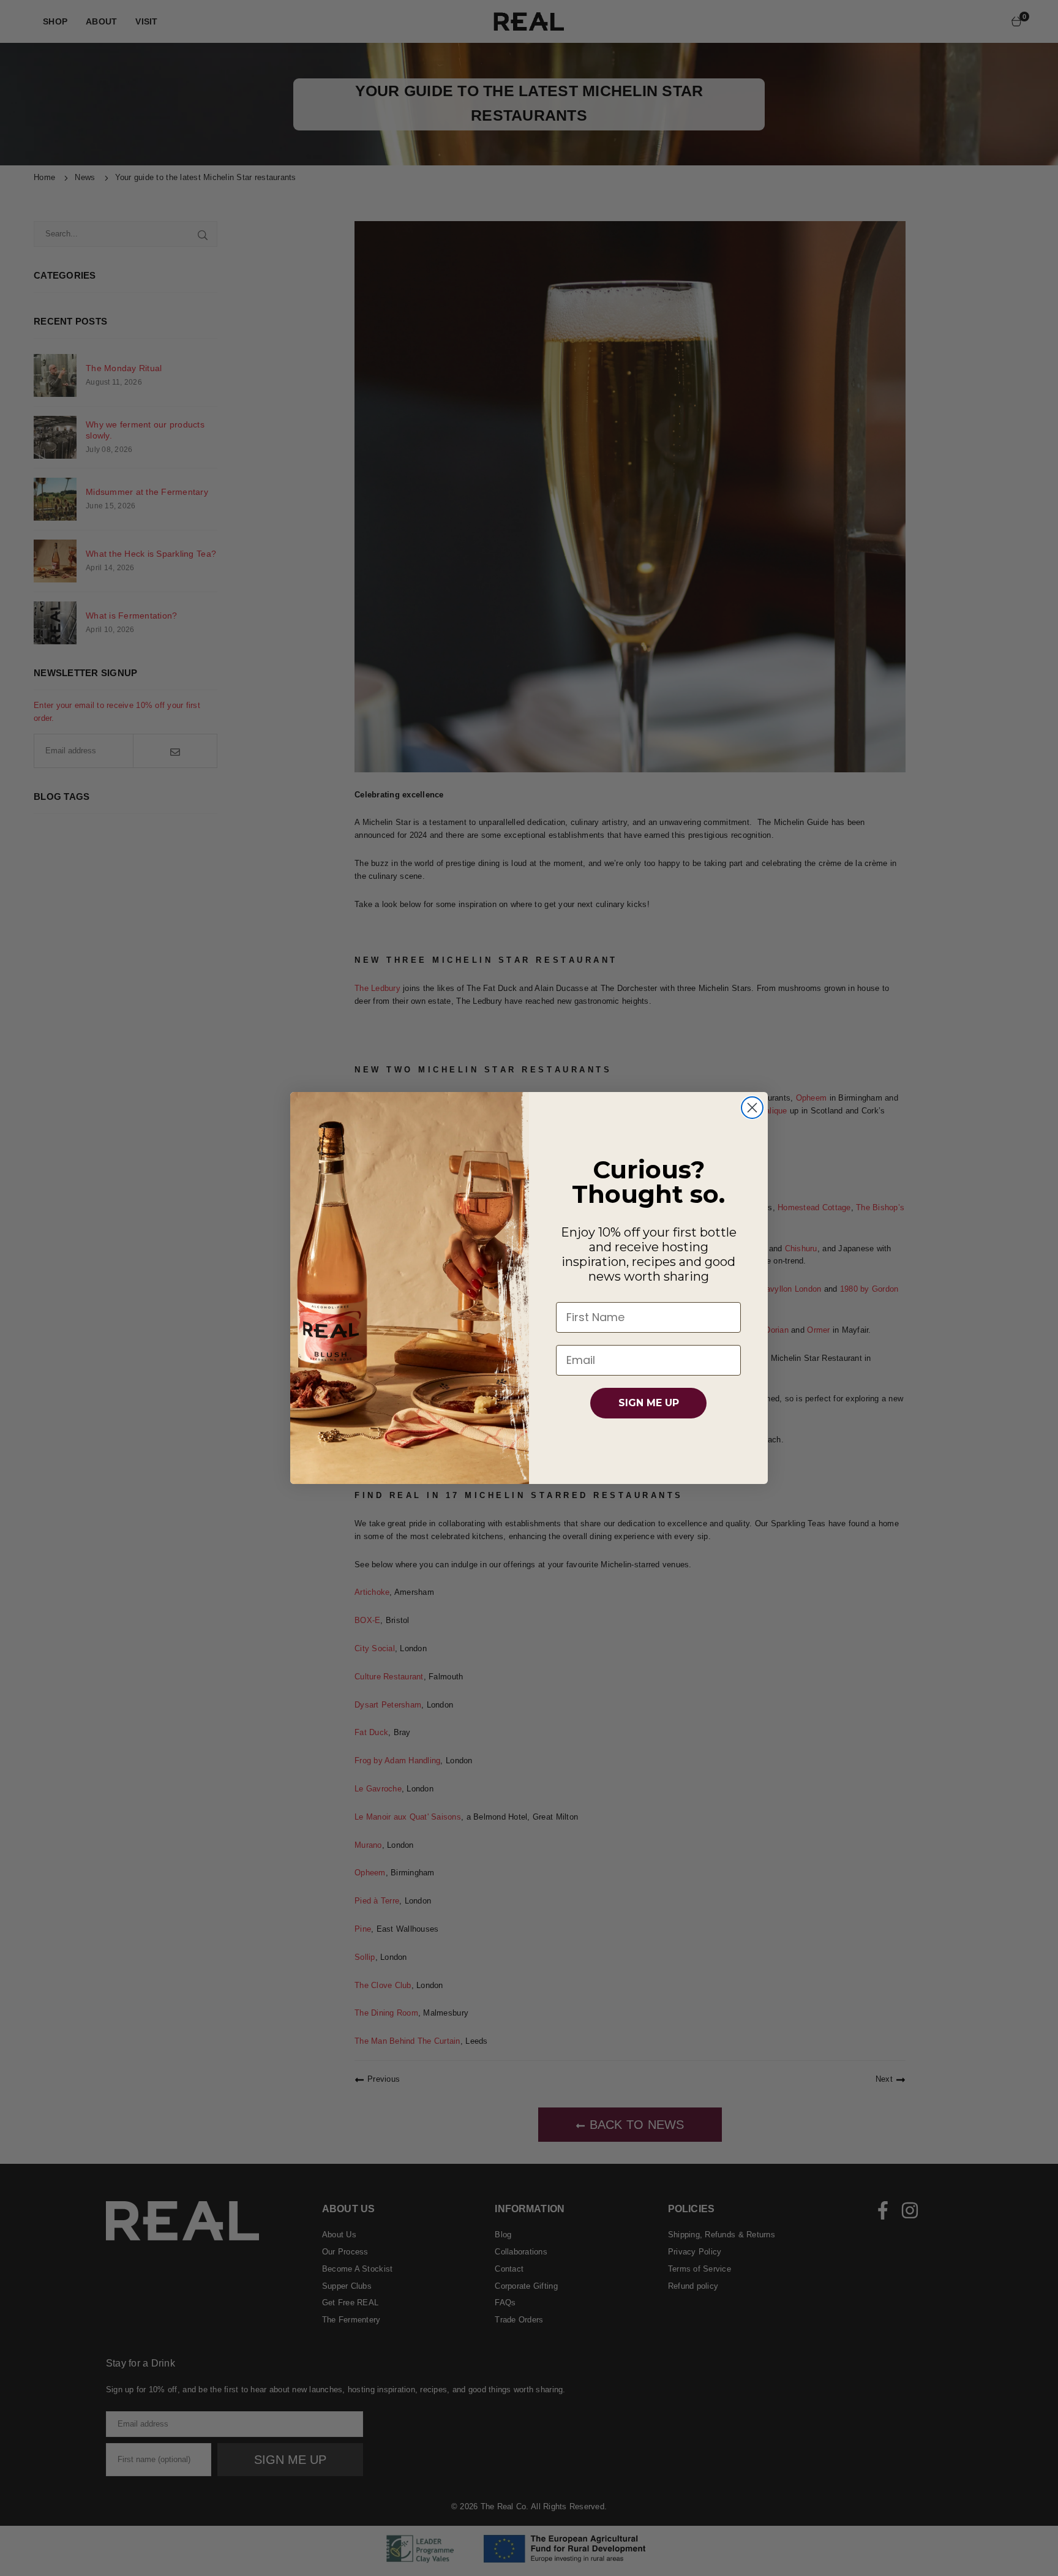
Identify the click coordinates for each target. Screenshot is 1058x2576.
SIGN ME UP (649, 1403)
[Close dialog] (752, 1108)
